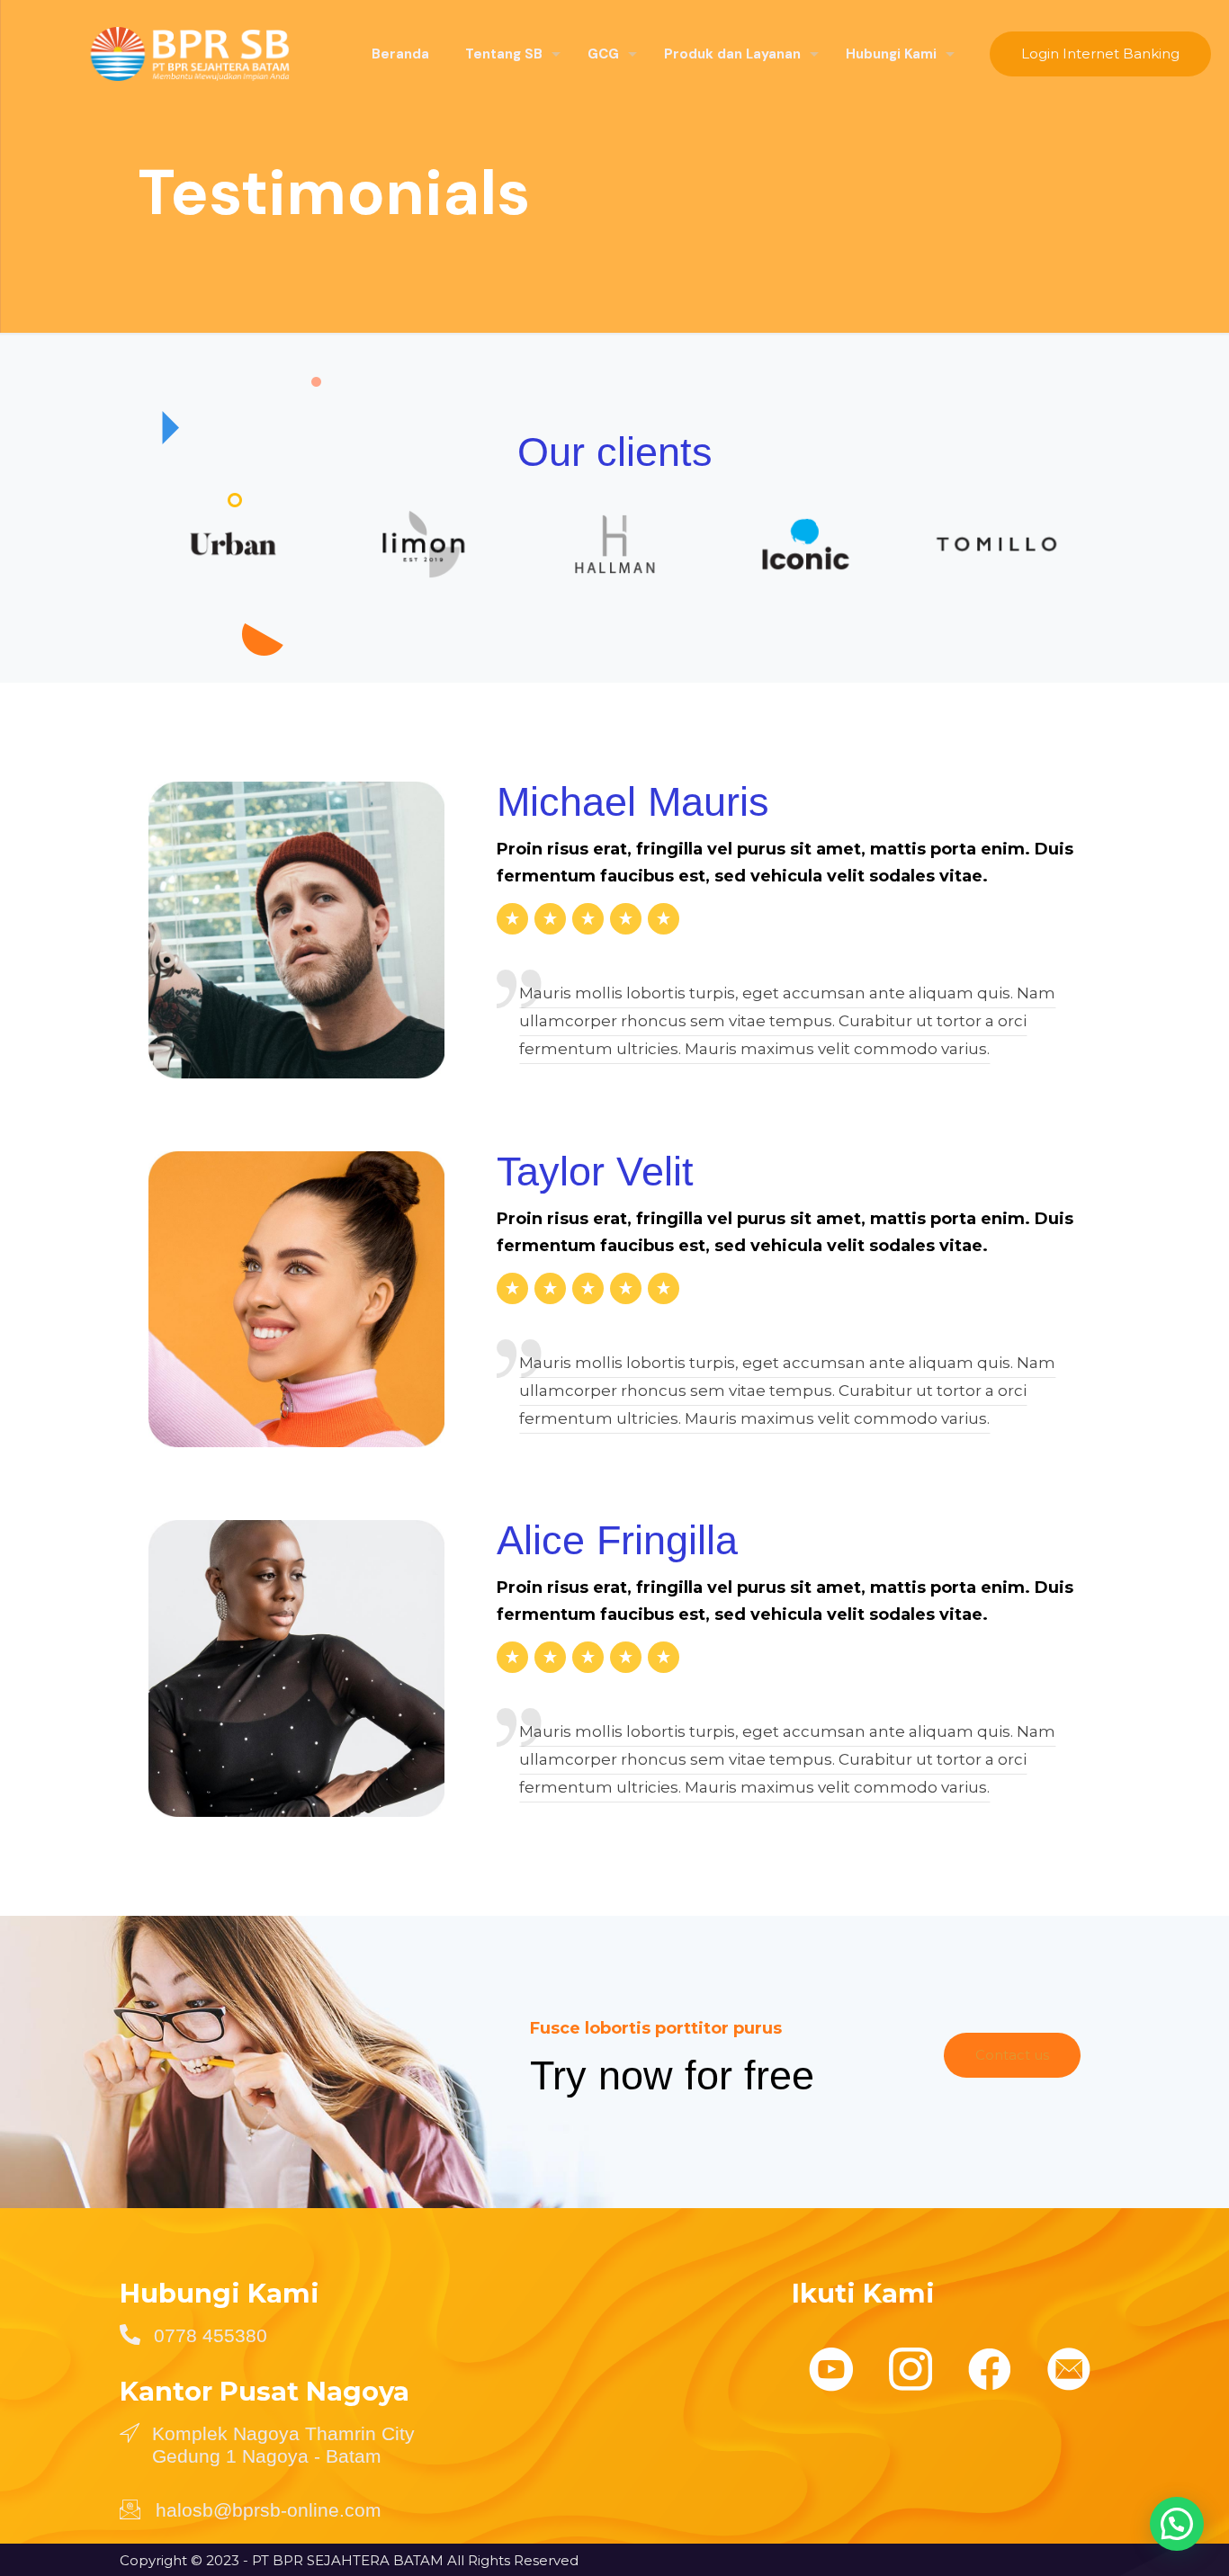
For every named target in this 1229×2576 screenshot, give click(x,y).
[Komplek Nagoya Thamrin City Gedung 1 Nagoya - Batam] (130, 2432)
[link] (233, 544)
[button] (1177, 2524)
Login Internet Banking (1100, 54)
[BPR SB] (172, 54)
